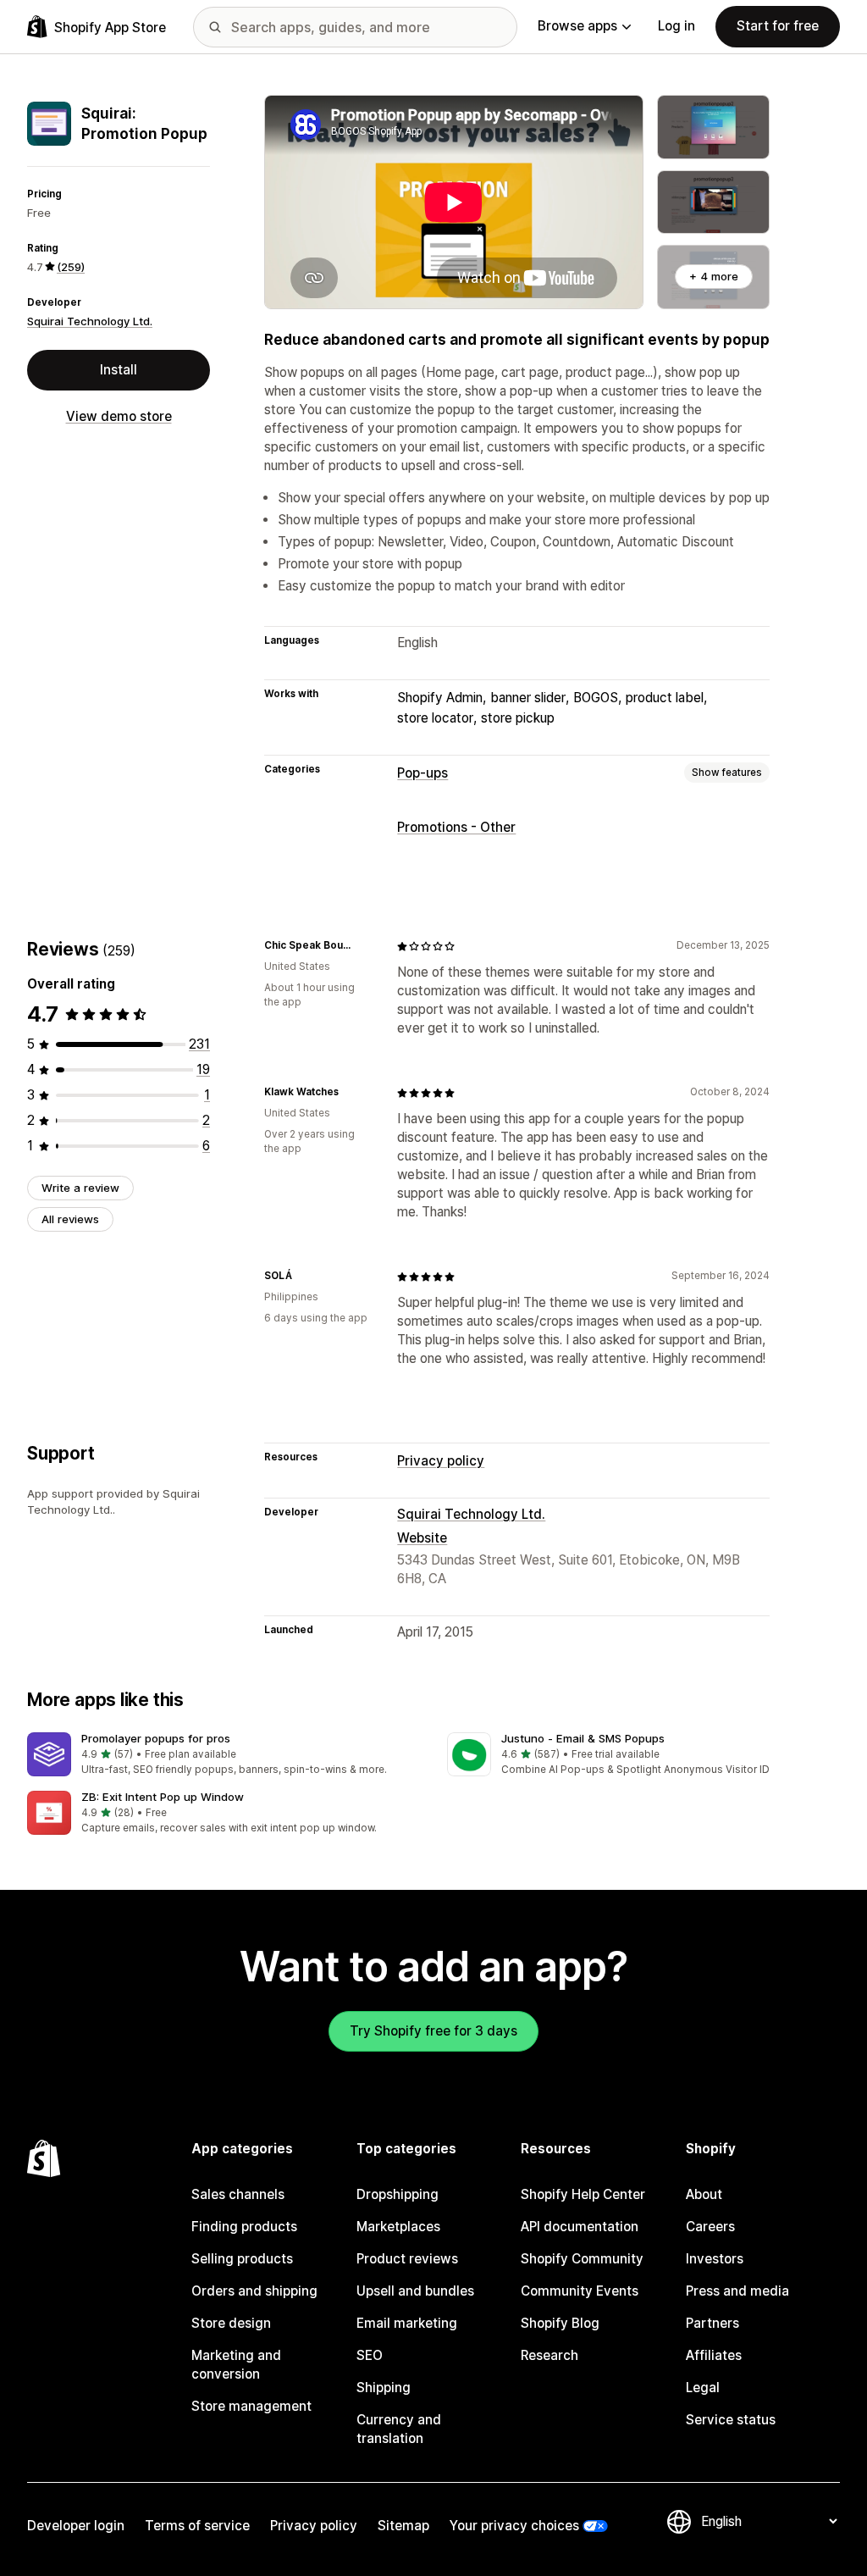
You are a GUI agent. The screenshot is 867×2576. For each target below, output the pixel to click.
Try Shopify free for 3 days (433, 2031)
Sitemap (403, 2526)
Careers (710, 2227)
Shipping (384, 2388)
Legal (703, 2388)
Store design (231, 2323)
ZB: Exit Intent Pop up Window (163, 1797)
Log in (676, 26)
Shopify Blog (560, 2323)
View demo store (119, 416)
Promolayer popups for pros (156, 1738)
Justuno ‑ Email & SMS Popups (583, 1738)
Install (119, 370)
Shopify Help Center (583, 2194)
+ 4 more (714, 276)
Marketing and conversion (236, 2365)
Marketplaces (398, 2227)
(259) (71, 267)
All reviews (70, 1219)
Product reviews (407, 2259)
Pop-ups (422, 773)
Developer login (76, 2526)
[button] (224, 1755)
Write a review (80, 1188)
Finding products (244, 2227)
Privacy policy (441, 1461)
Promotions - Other (456, 827)
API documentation (580, 2227)
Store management (251, 2406)
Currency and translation (399, 2429)
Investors (715, 2259)
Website (422, 1538)
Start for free (778, 26)
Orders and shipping (254, 2291)
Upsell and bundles (415, 2291)
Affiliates (714, 2355)
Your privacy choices (514, 2526)
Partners (712, 2323)
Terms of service (197, 2526)
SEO (370, 2355)
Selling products (242, 2259)
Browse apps (577, 26)
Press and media (737, 2291)
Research (549, 2355)
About (704, 2194)
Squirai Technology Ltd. (90, 321)
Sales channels (238, 2194)
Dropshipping (398, 2194)
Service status (731, 2420)
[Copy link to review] (363, 946)
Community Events (580, 2291)
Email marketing (407, 2323)
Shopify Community (582, 2259)
